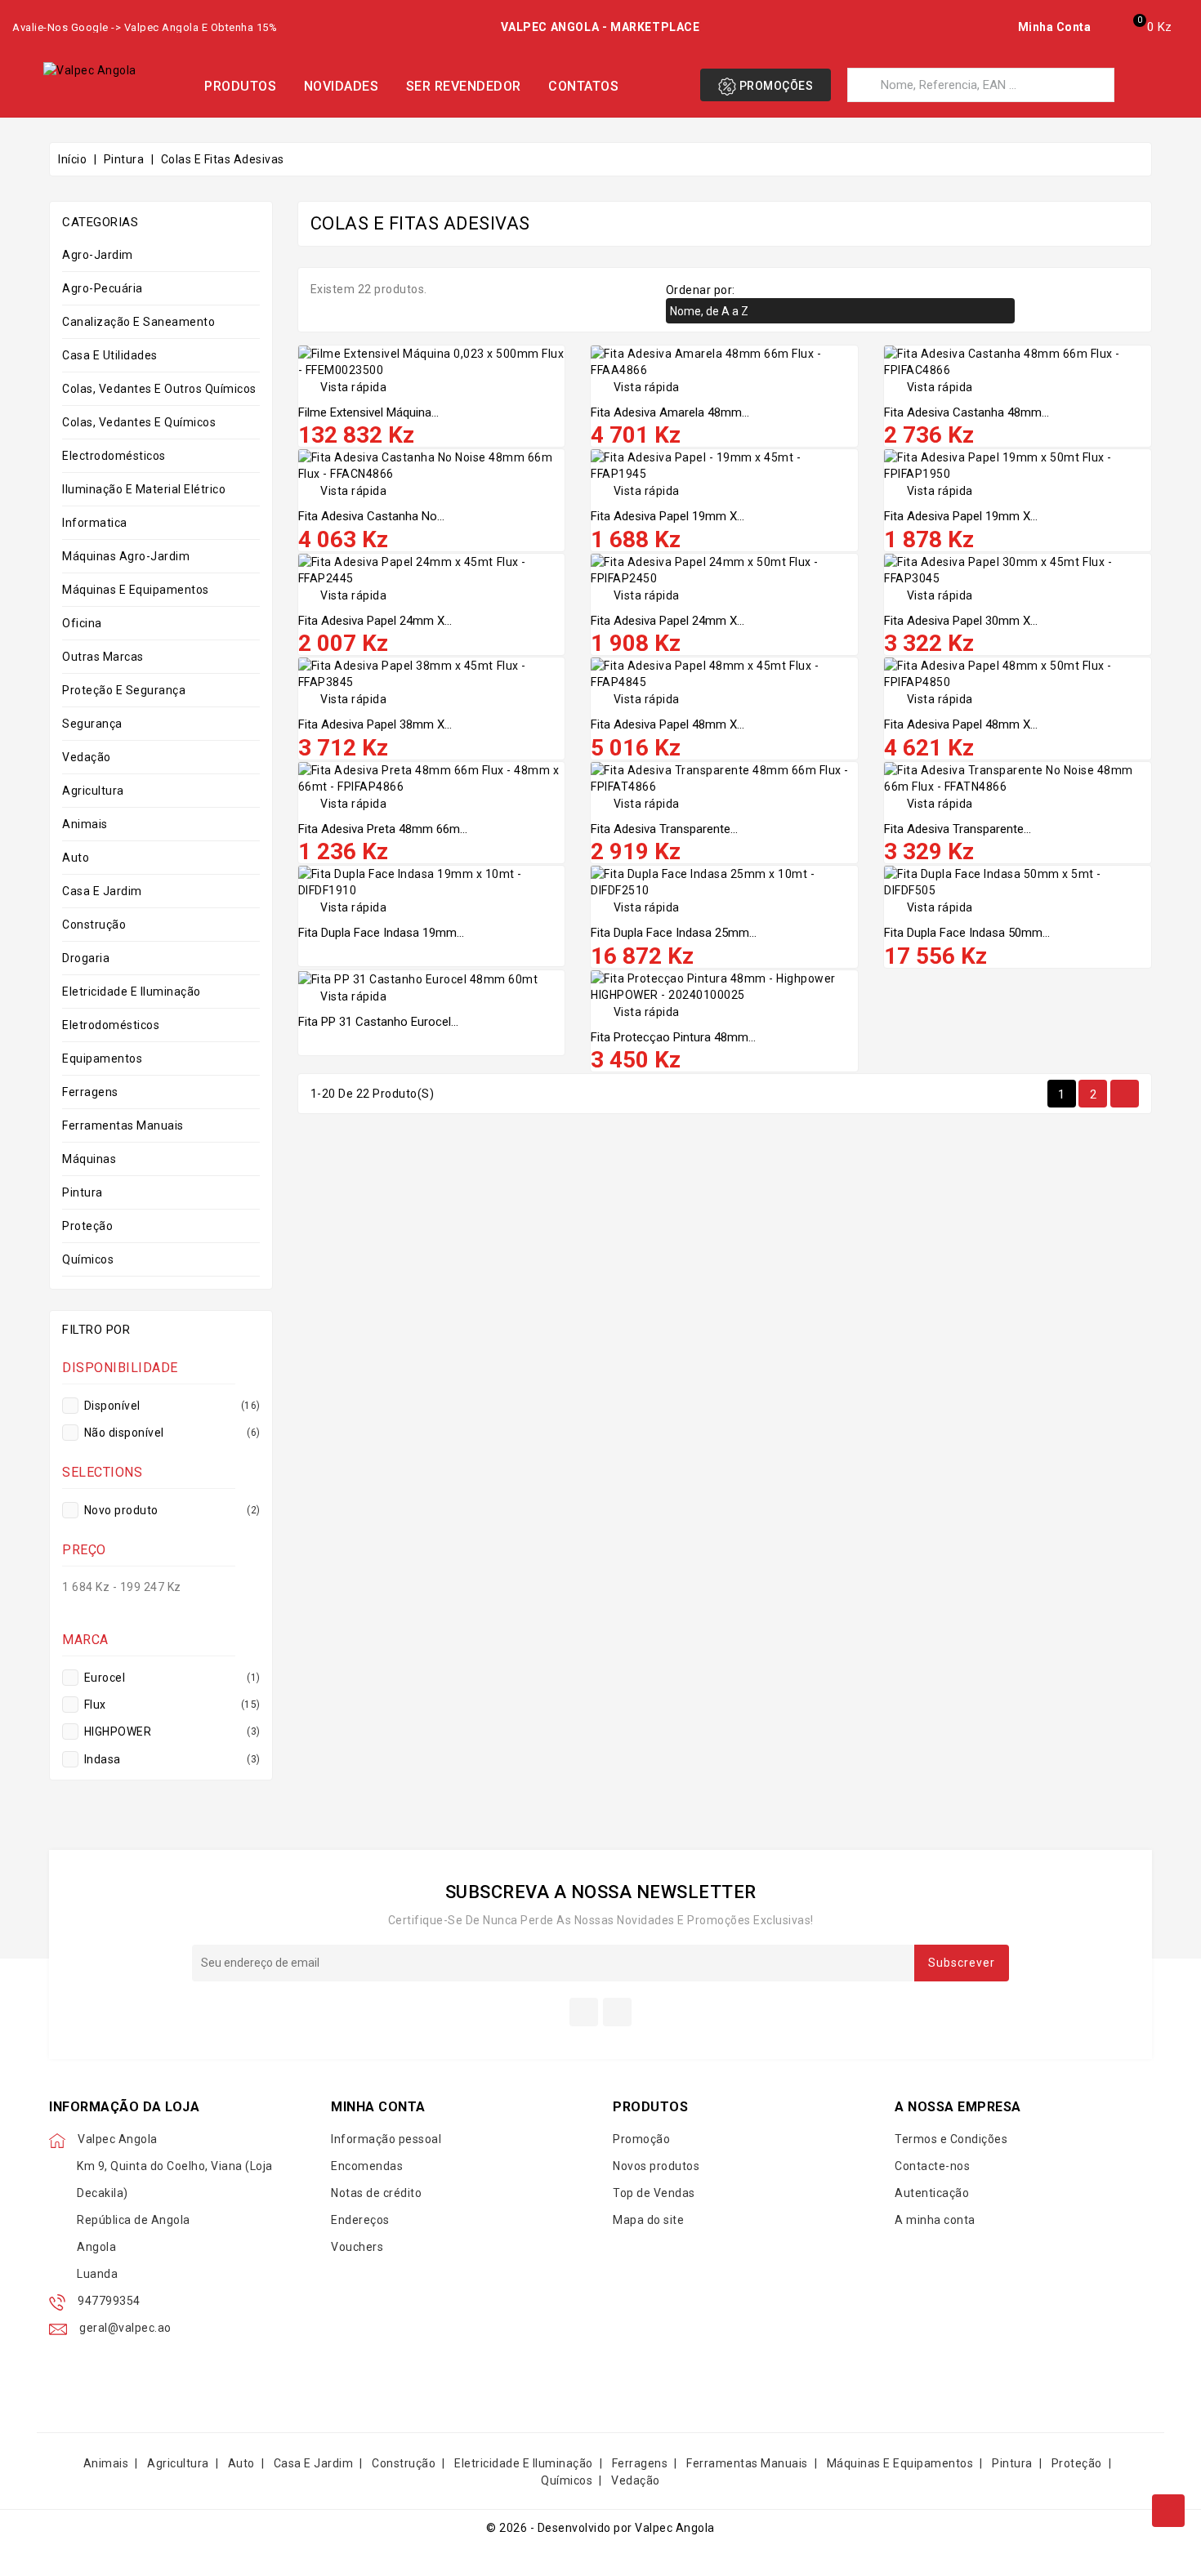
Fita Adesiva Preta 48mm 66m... (383, 829)
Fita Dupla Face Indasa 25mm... (674, 933)
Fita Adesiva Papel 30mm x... (961, 621)
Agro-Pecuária (103, 288)
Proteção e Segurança (124, 690)
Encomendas (367, 2166)
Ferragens (90, 1092)
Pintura (83, 1192)
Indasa (171, 1759)
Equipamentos (102, 1058)
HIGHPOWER (171, 1731)
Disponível (171, 1406)
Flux (171, 1705)
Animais (85, 824)
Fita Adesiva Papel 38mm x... (375, 724)
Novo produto (171, 1510)
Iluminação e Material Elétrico (144, 489)
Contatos (583, 86)
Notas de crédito (376, 2193)
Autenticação (932, 2193)
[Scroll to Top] (1168, 2511)
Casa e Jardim (102, 891)
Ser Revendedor (464, 86)
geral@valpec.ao (125, 2328)
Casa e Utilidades (110, 355)
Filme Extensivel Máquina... (368, 412)
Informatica (95, 523)
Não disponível (171, 1433)
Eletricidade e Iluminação (132, 992)
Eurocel (171, 1678)
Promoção (641, 2139)
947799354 (109, 2301)
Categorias (100, 222)
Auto (76, 858)
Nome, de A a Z (838, 312)
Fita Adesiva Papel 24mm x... (375, 621)
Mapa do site (648, 2220)
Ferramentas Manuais (123, 1125)
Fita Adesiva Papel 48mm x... (667, 724)
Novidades (342, 86)
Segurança (92, 724)
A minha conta (935, 2220)
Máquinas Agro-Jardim (126, 556)
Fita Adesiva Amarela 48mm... (670, 412)
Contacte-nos (932, 2166)
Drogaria (86, 958)
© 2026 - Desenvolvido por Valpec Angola (600, 2528)
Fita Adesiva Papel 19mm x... (667, 516)
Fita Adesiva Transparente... (664, 829)
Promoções (775, 86)
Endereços (360, 2220)
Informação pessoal (386, 2139)
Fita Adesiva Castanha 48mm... (967, 412)
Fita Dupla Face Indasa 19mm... (381, 933)
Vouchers (357, 2247)
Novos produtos (656, 2166)
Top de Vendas (654, 2193)
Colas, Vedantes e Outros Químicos (159, 389)
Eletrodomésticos (111, 1025)
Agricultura (93, 791)
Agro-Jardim (98, 255)
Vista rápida (343, 387)
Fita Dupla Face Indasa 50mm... (967, 933)
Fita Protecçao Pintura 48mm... (673, 1037)
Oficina (82, 623)
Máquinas (89, 1159)
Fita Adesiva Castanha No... (371, 516)
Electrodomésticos (114, 456)
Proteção (87, 1226)
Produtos (240, 86)
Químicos (88, 1259)
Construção (94, 925)
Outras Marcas (103, 657)
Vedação (87, 757)
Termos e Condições (951, 2139)
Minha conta (378, 2107)
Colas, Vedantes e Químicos (139, 422)
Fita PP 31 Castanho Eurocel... (378, 1022)
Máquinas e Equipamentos (136, 590)
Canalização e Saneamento (138, 322)
